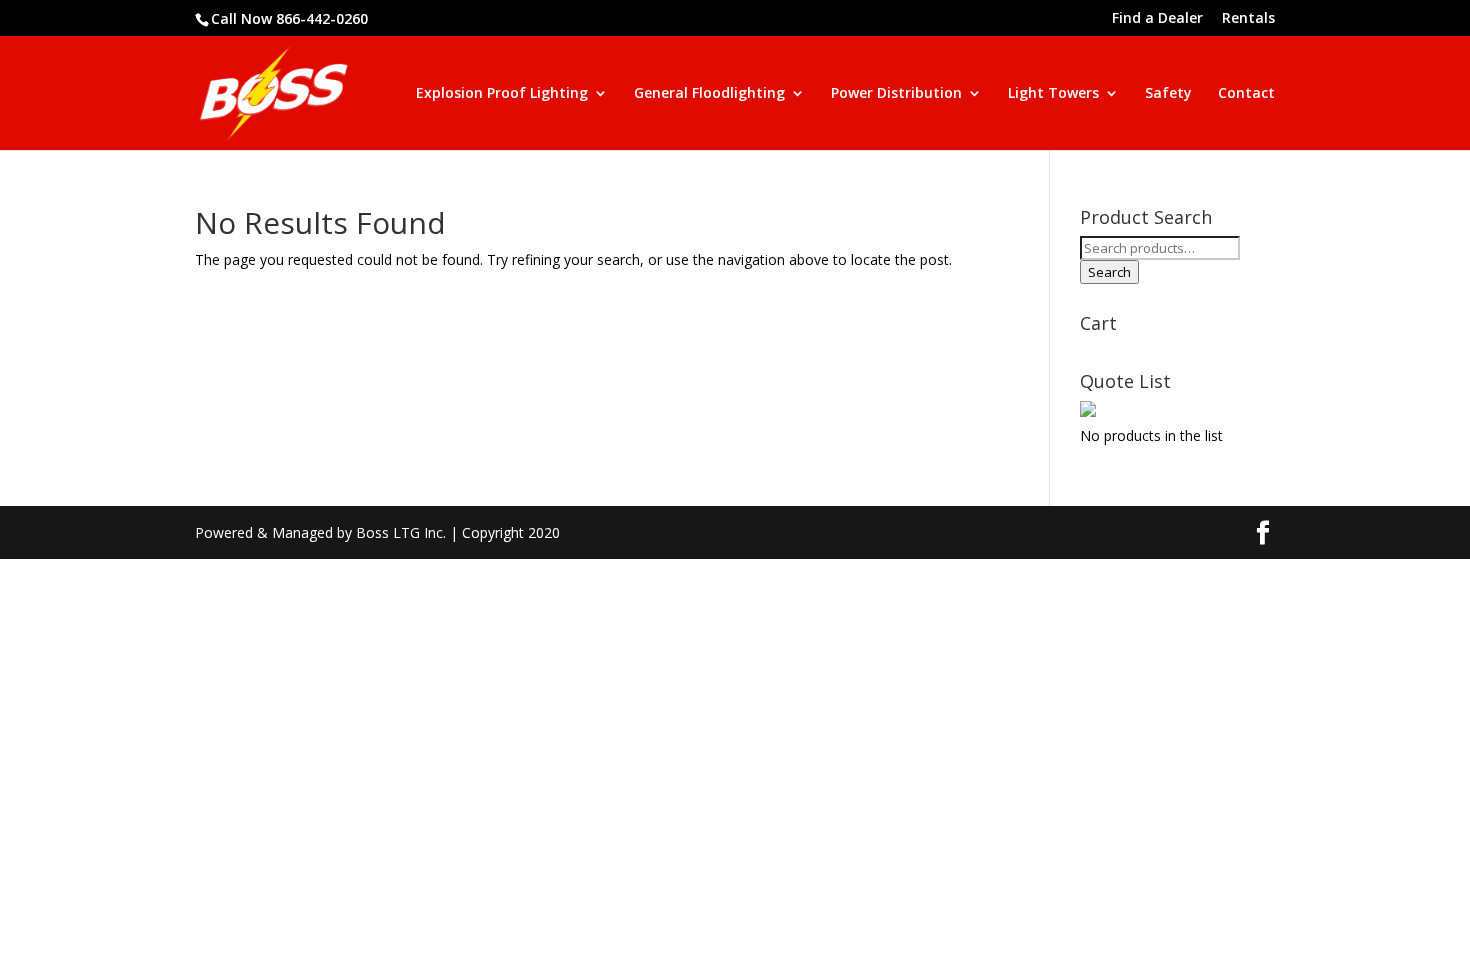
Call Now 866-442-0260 (289, 18)
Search (1109, 272)
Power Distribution (896, 94)
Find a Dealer (1157, 19)
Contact (1246, 94)
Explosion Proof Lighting (502, 94)
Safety (1168, 94)
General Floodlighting (709, 94)
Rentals (1248, 19)
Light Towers (1053, 94)
